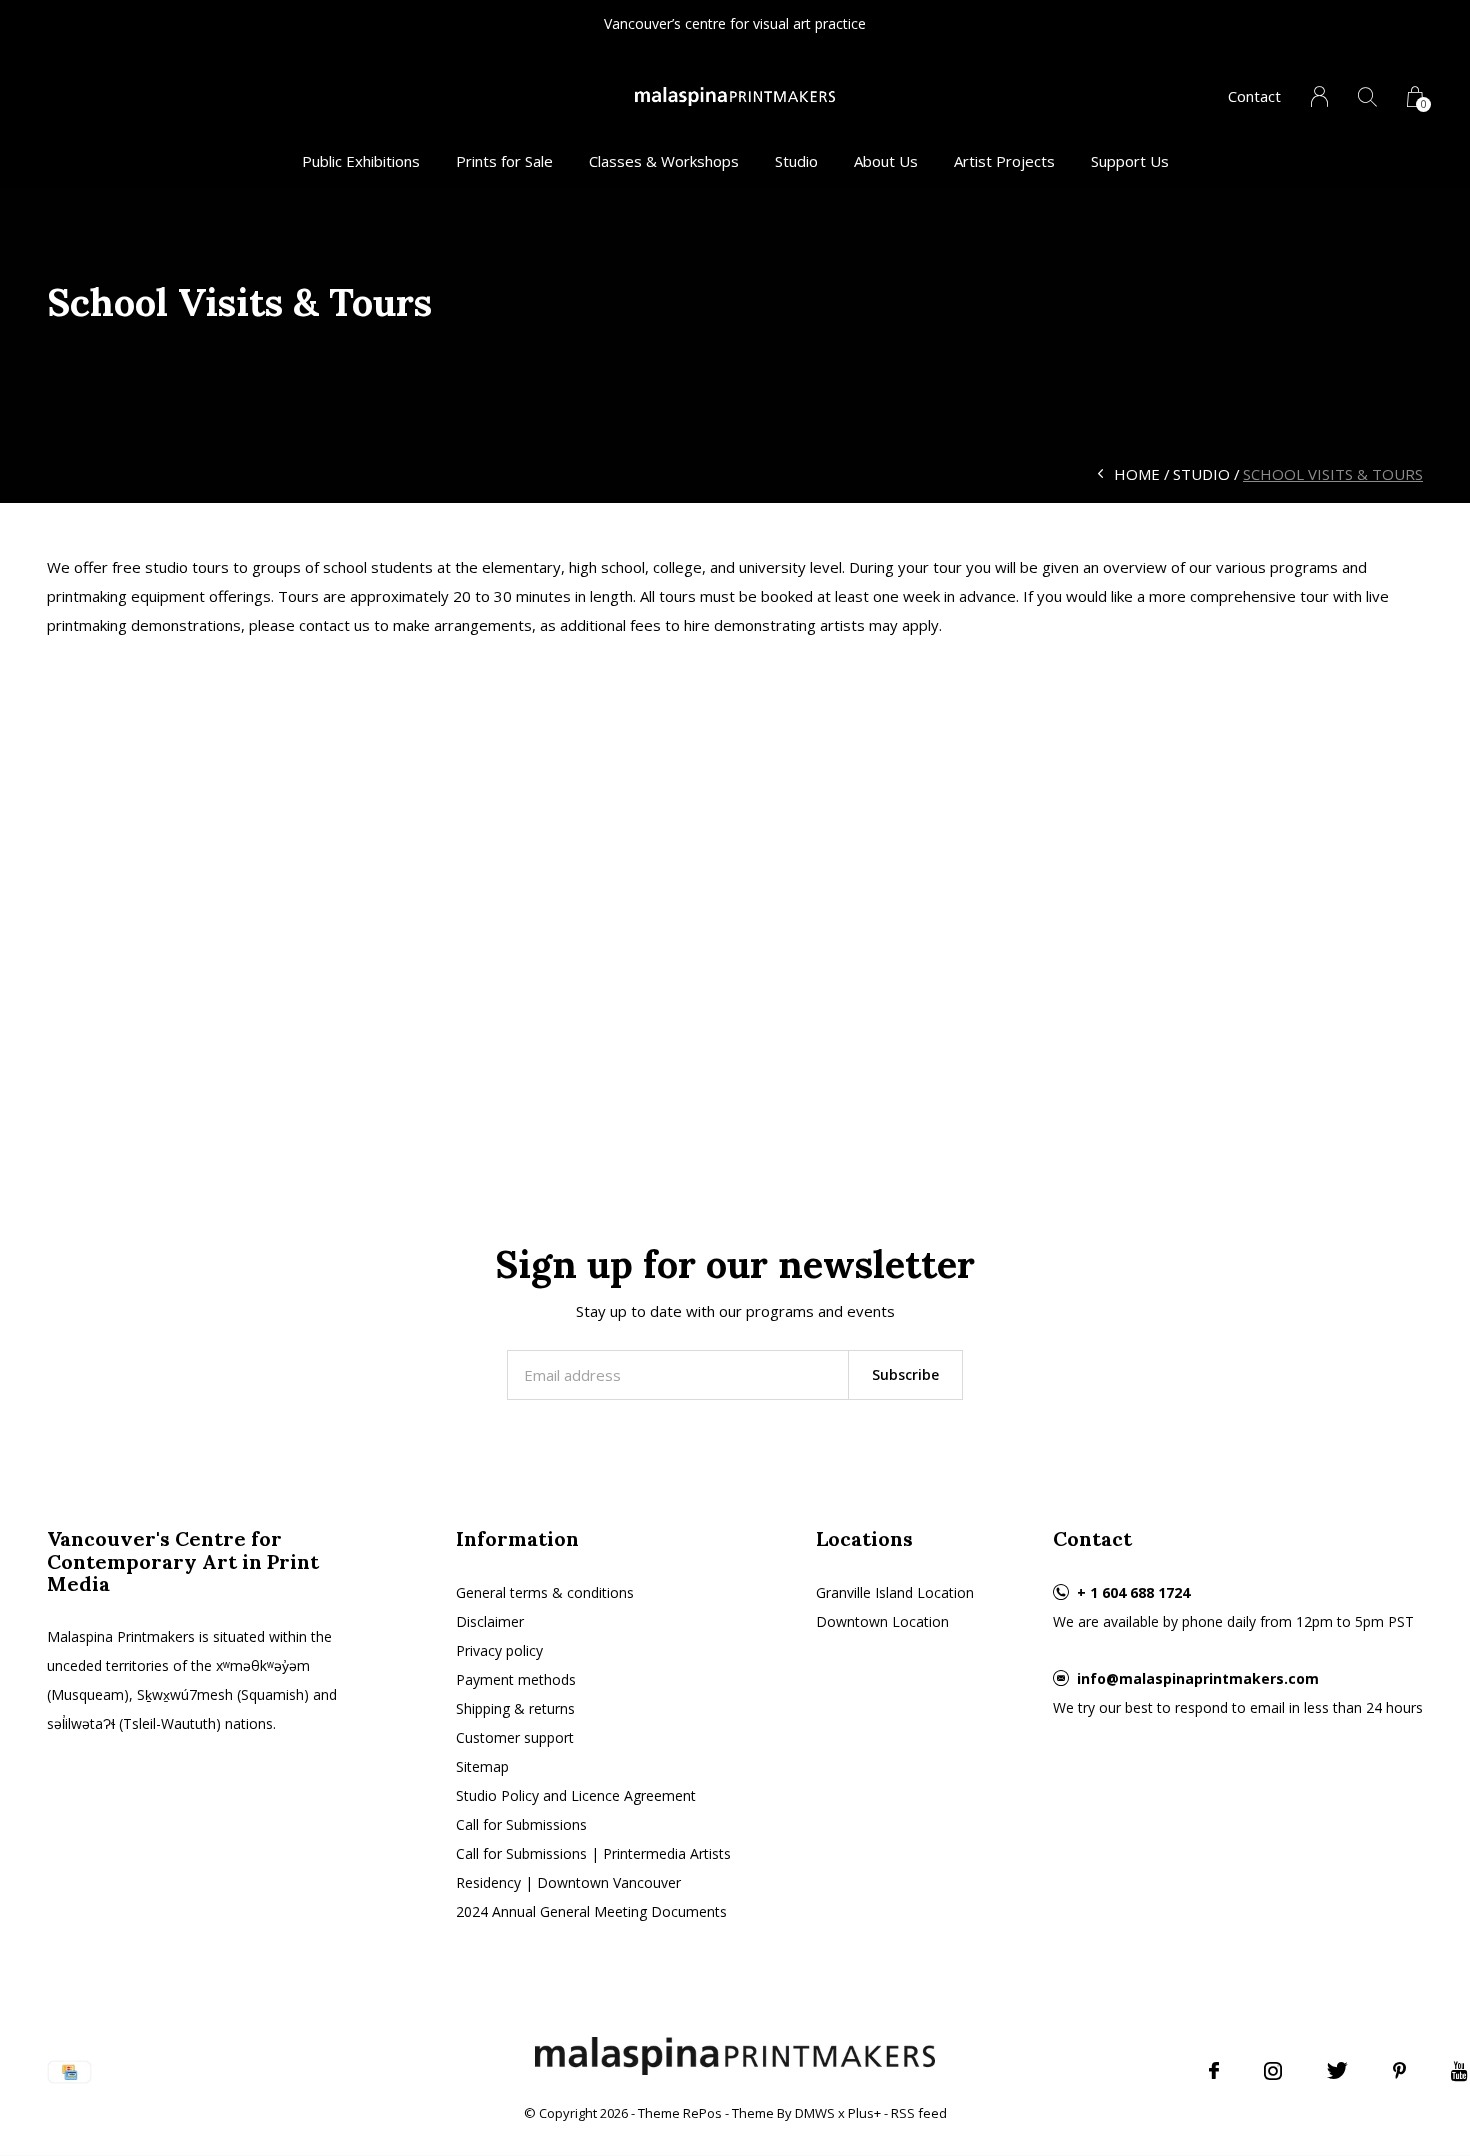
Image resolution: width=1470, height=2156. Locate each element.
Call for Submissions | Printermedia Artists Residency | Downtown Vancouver (593, 1868)
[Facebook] (1214, 2071)
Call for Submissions (521, 1824)
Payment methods (516, 1679)
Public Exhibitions (361, 161)
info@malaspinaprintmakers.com (1198, 1678)
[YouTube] (1459, 2071)
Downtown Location (882, 1621)
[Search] (1367, 96)
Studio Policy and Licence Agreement (576, 1795)
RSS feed (919, 2113)
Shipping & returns (515, 1708)
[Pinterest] (1399, 2071)
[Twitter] (1337, 2071)
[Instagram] (1273, 2071)
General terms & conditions (545, 1592)
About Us (886, 161)
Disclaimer (490, 1621)
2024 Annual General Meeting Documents (591, 1911)
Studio (796, 161)
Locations (864, 1538)
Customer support (515, 1737)
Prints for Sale (504, 161)
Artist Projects (1004, 161)
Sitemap (482, 1766)
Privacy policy (499, 1650)
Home (1137, 474)
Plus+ (864, 2113)
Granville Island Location (895, 1592)
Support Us (1130, 161)
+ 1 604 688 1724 (1133, 1592)
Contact (1254, 96)
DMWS (815, 2113)
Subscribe (905, 1374)
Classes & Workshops (664, 161)
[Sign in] (1319, 96)
